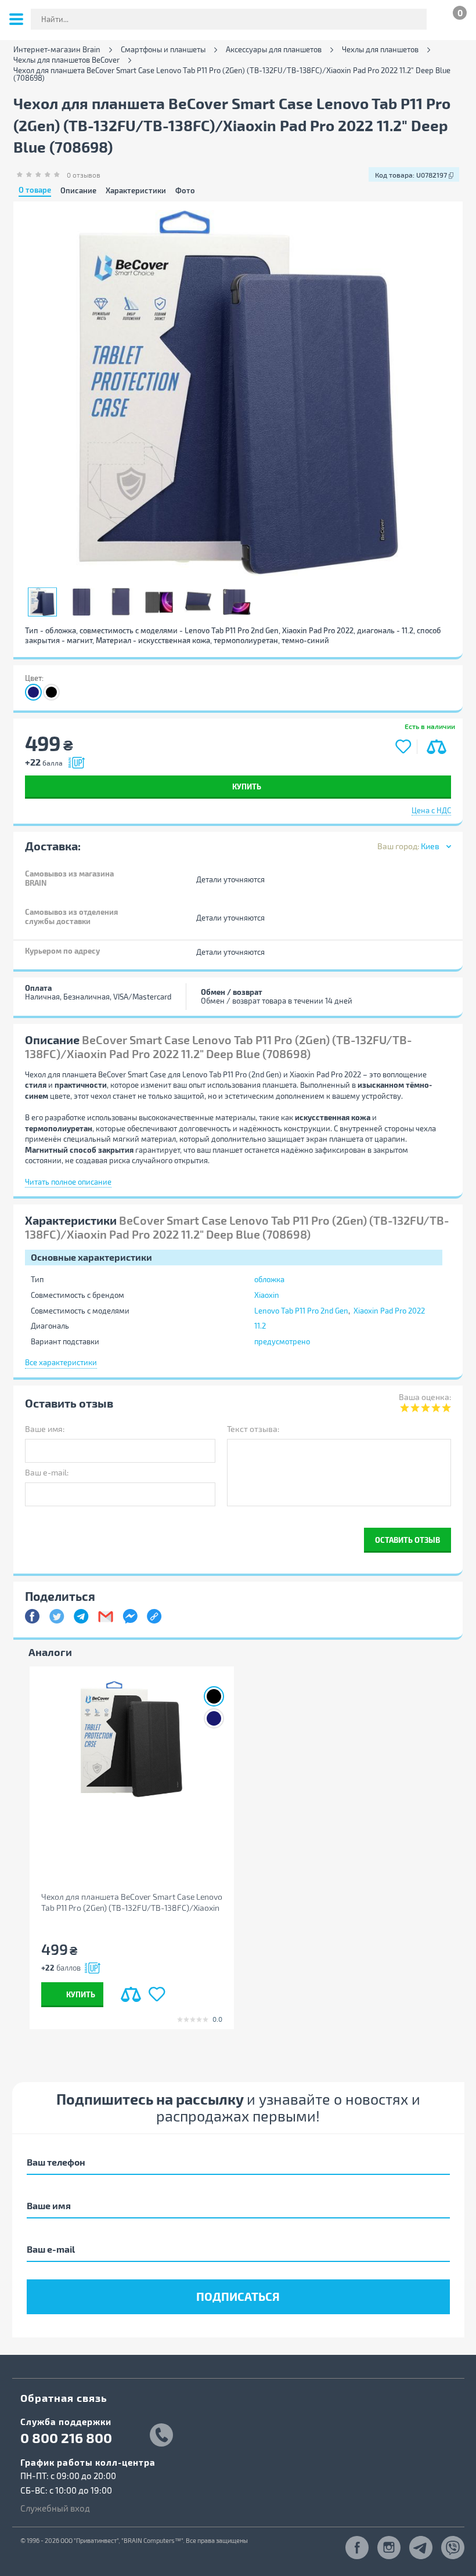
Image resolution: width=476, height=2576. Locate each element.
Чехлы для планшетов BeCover (66, 60)
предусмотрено (282, 1341)
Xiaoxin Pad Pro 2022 (389, 1311)
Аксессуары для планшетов (274, 50)
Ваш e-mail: (47, 1472)
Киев (430, 846)
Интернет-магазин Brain (57, 50)
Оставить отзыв (408, 1540)
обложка (269, 1279)
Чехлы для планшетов (380, 50)
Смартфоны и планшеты (163, 50)
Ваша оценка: (425, 1397)
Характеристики (136, 191)
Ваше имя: (45, 1429)
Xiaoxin (267, 1295)
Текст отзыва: (253, 1429)
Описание (78, 191)
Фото (185, 191)
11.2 (260, 1326)
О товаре (35, 190)
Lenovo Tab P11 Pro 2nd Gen (301, 1311)
